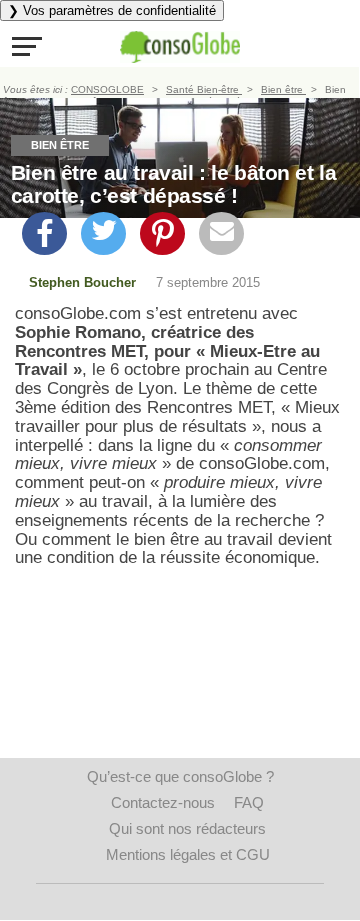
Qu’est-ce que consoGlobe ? (180, 776)
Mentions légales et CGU (188, 854)
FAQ (249, 802)
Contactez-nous (163, 802)
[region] (183, 723)
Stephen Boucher (82, 282)
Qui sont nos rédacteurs (187, 828)
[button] (27, 46)
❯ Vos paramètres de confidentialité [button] (112, 10)
